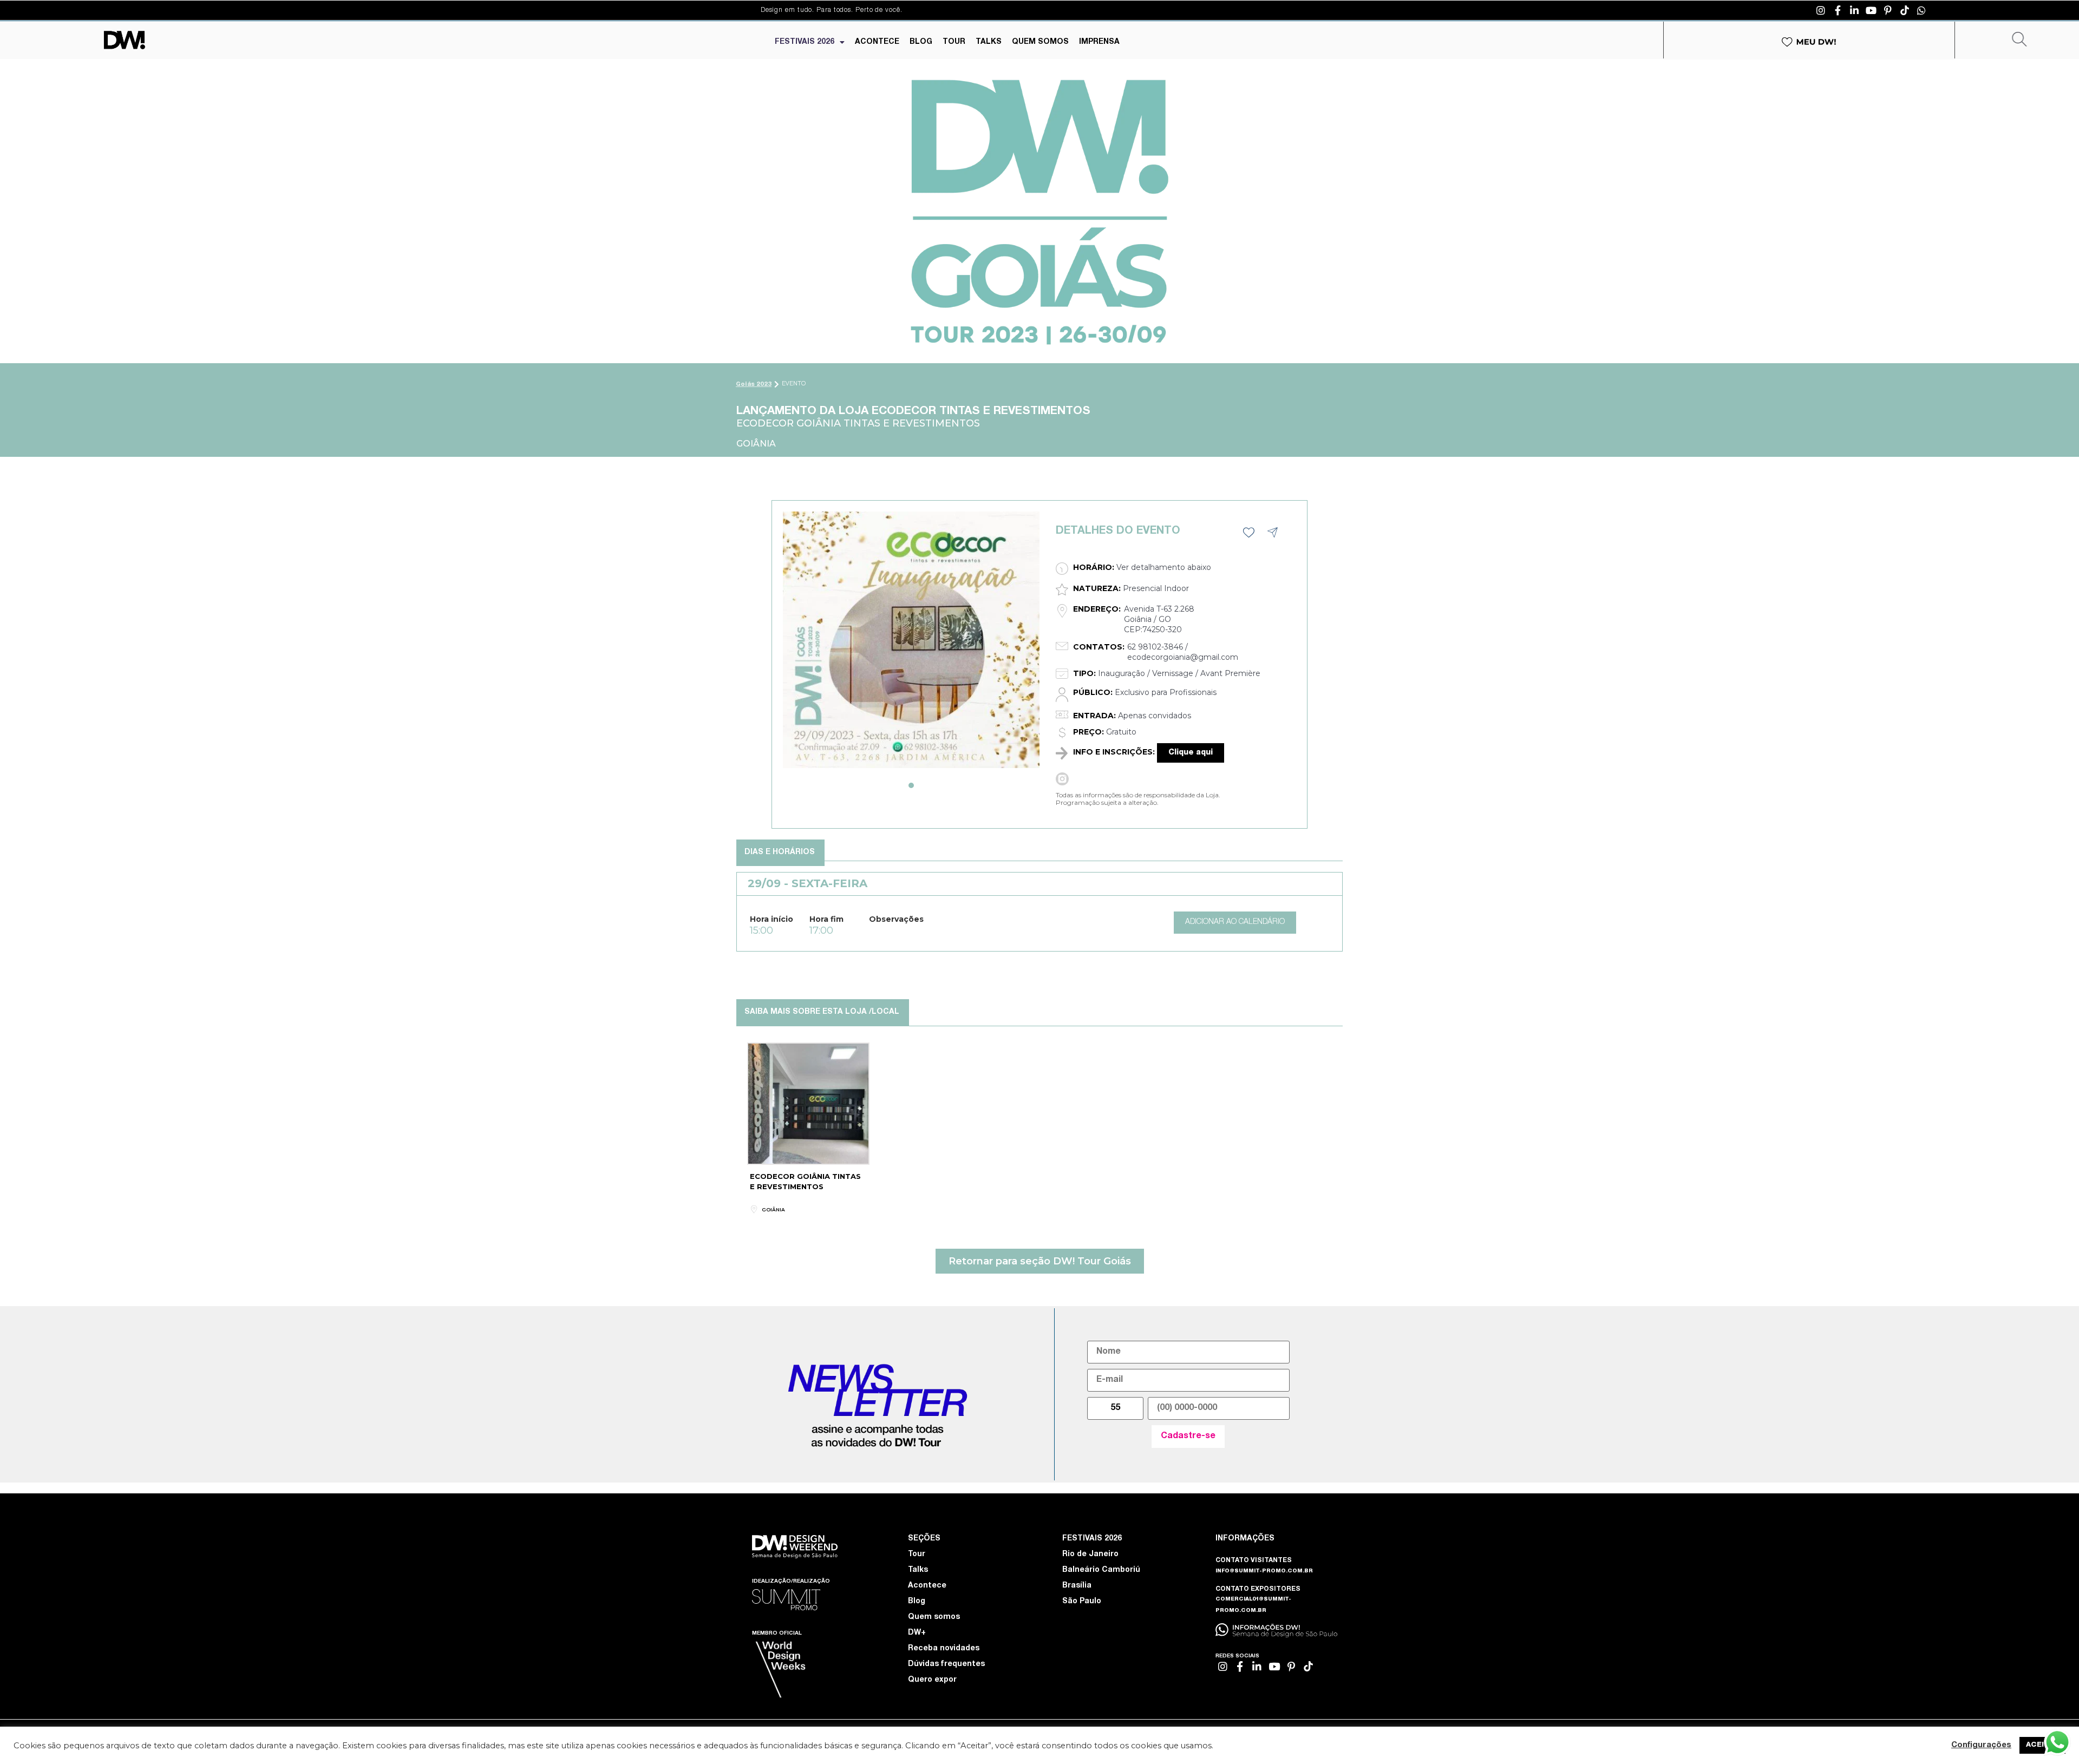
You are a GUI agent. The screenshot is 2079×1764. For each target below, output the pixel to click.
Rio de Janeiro (1090, 1555)
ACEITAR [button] (2042, 1745)
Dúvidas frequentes (946, 1664)
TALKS (989, 42)
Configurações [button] (1981, 1746)
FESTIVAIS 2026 (805, 42)
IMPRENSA (1099, 42)
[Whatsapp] (1921, 10)
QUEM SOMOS (1040, 42)
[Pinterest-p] (1888, 10)
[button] (911, 785)
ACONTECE (877, 42)
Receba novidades (944, 1649)
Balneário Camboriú (1101, 1570)
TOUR (954, 42)
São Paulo (1082, 1602)
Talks (918, 1570)
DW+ (917, 1633)
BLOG (921, 42)
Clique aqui (1191, 753)
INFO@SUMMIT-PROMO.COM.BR (1264, 1571)
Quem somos (934, 1617)
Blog (917, 1602)
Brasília (1077, 1586)
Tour (917, 1555)
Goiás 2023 (754, 385)
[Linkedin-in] (1854, 10)
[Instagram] (1821, 10)
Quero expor (932, 1680)
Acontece (927, 1586)
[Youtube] (1871, 10)
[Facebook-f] (1838, 10)
